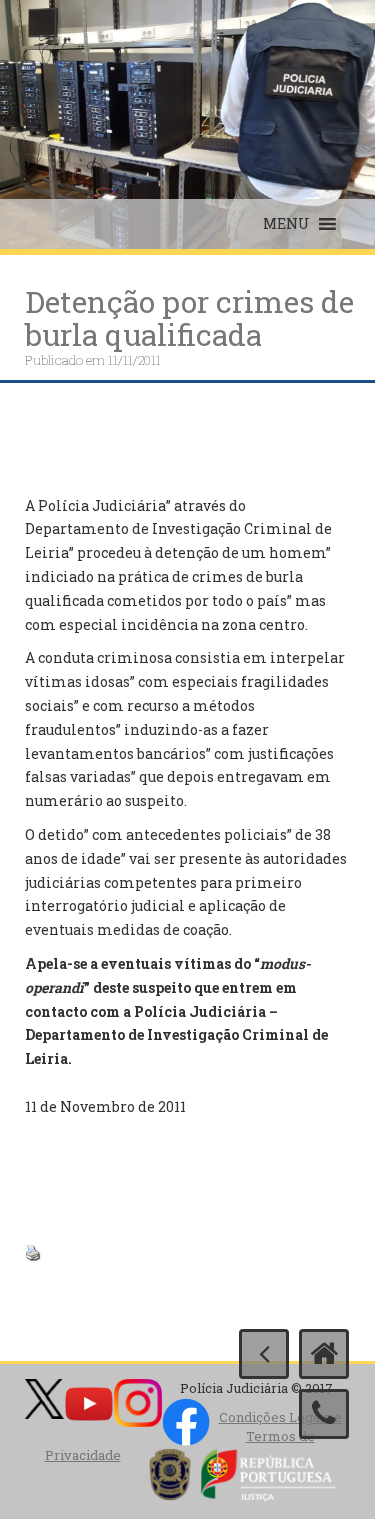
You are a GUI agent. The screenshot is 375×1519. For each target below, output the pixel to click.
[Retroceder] (264, 1354)
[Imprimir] (33, 1250)
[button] (286, 224)
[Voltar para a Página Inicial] (324, 1354)
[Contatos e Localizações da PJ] (324, 1414)
